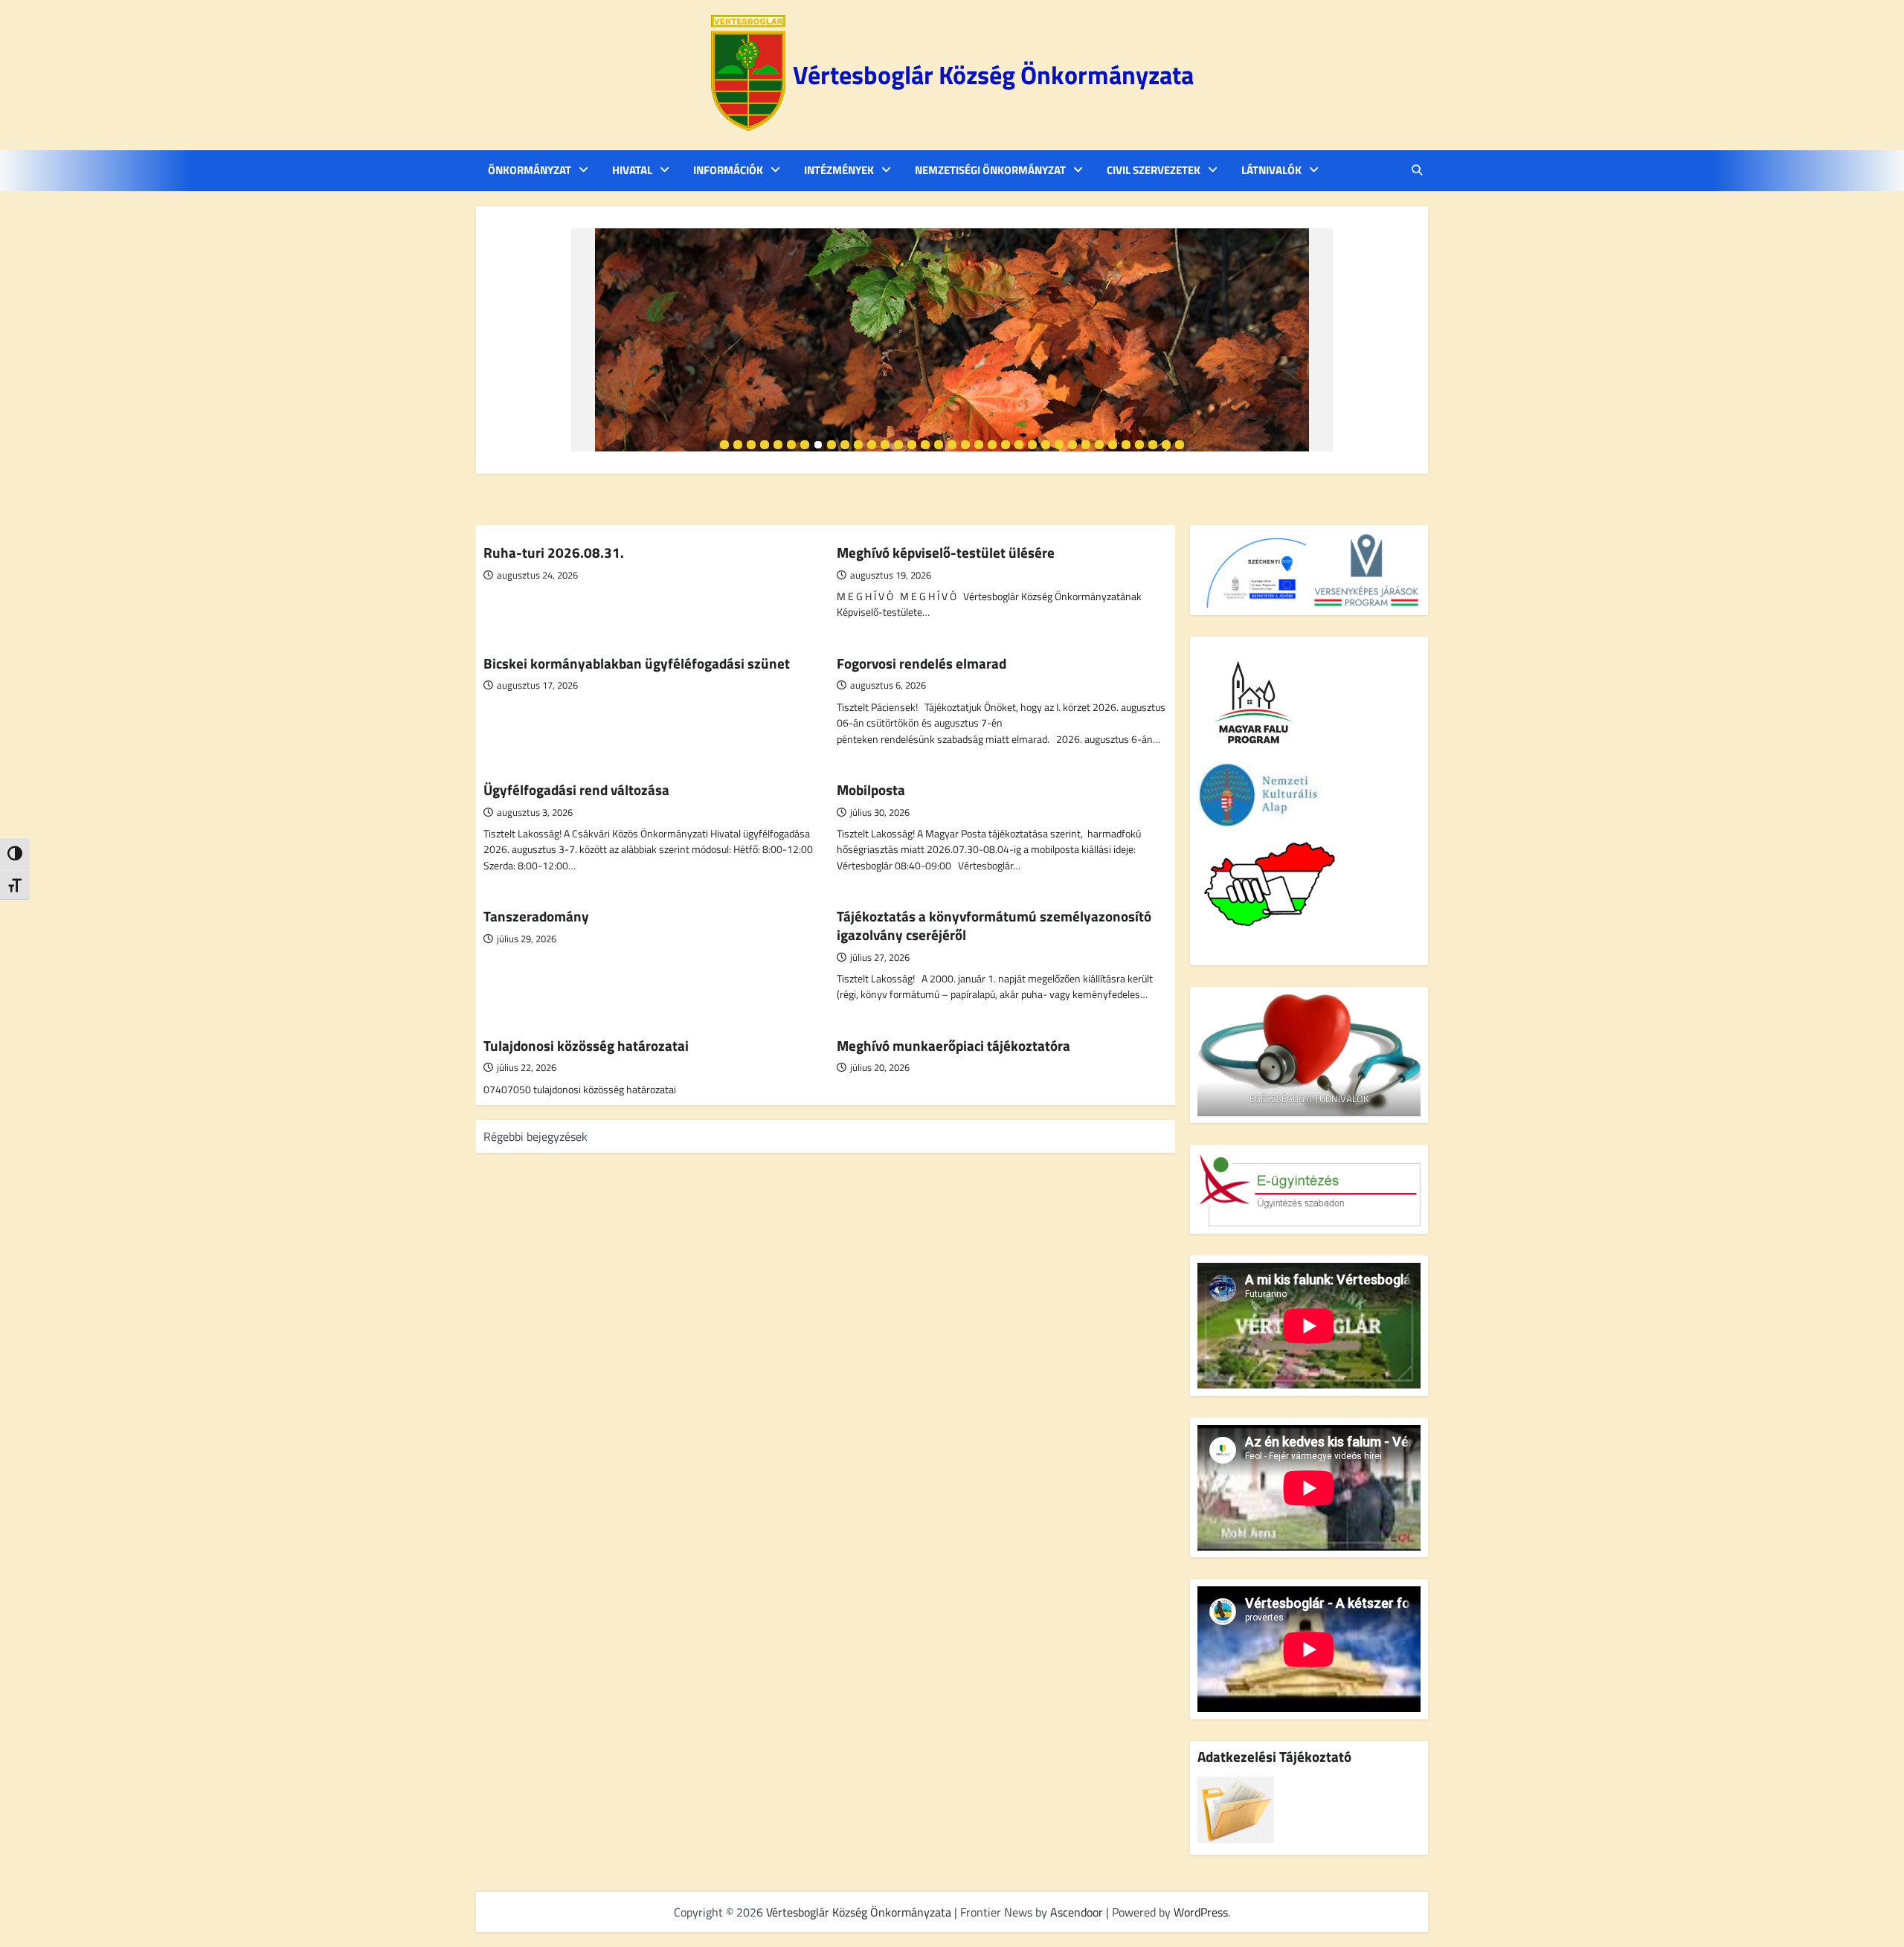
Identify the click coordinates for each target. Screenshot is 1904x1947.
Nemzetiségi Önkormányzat (990, 170)
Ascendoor (1077, 1912)
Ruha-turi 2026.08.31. (554, 552)
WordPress (1201, 1912)
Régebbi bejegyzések (535, 1136)
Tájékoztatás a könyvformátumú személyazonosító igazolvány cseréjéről (994, 925)
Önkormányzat (530, 170)
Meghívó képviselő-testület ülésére (946, 552)
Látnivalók (1271, 170)
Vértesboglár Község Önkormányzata (993, 75)
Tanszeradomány (536, 916)
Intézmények (839, 170)
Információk (728, 170)
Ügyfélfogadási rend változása (576, 789)
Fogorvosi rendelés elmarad (922, 663)
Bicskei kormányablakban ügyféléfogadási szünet (637, 663)
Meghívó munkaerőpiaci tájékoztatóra (953, 1045)
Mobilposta (871, 789)
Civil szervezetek (1154, 170)
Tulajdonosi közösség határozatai (586, 1045)
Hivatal (632, 170)
